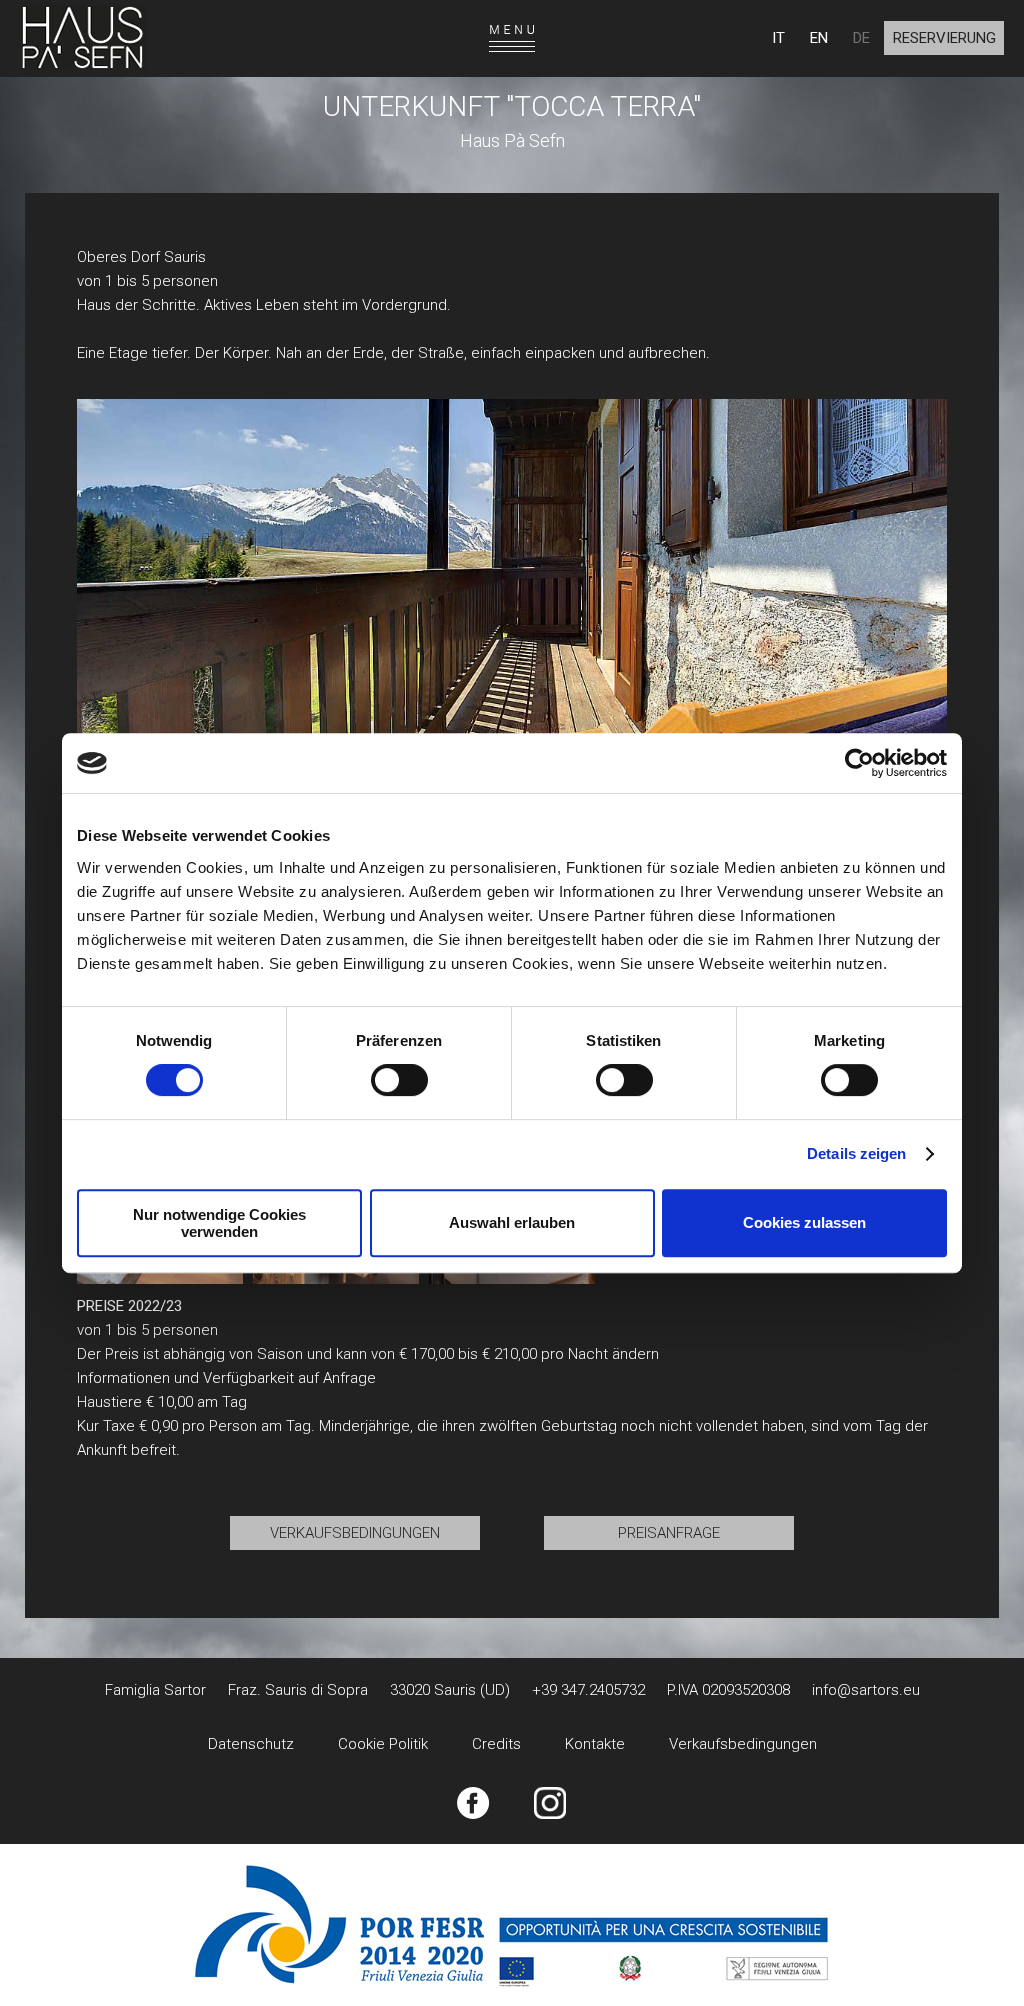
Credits (496, 1744)
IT (778, 38)
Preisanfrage (669, 1533)
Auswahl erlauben (512, 1222)
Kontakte (595, 1744)
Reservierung (944, 38)
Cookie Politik (383, 1744)
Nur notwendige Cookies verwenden (219, 1223)
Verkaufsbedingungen (355, 1533)
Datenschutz (251, 1744)
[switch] (399, 1080)
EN (819, 38)
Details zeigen (856, 1153)
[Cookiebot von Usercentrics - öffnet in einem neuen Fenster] (859, 763)
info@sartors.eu (866, 1690)
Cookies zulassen (804, 1222)
